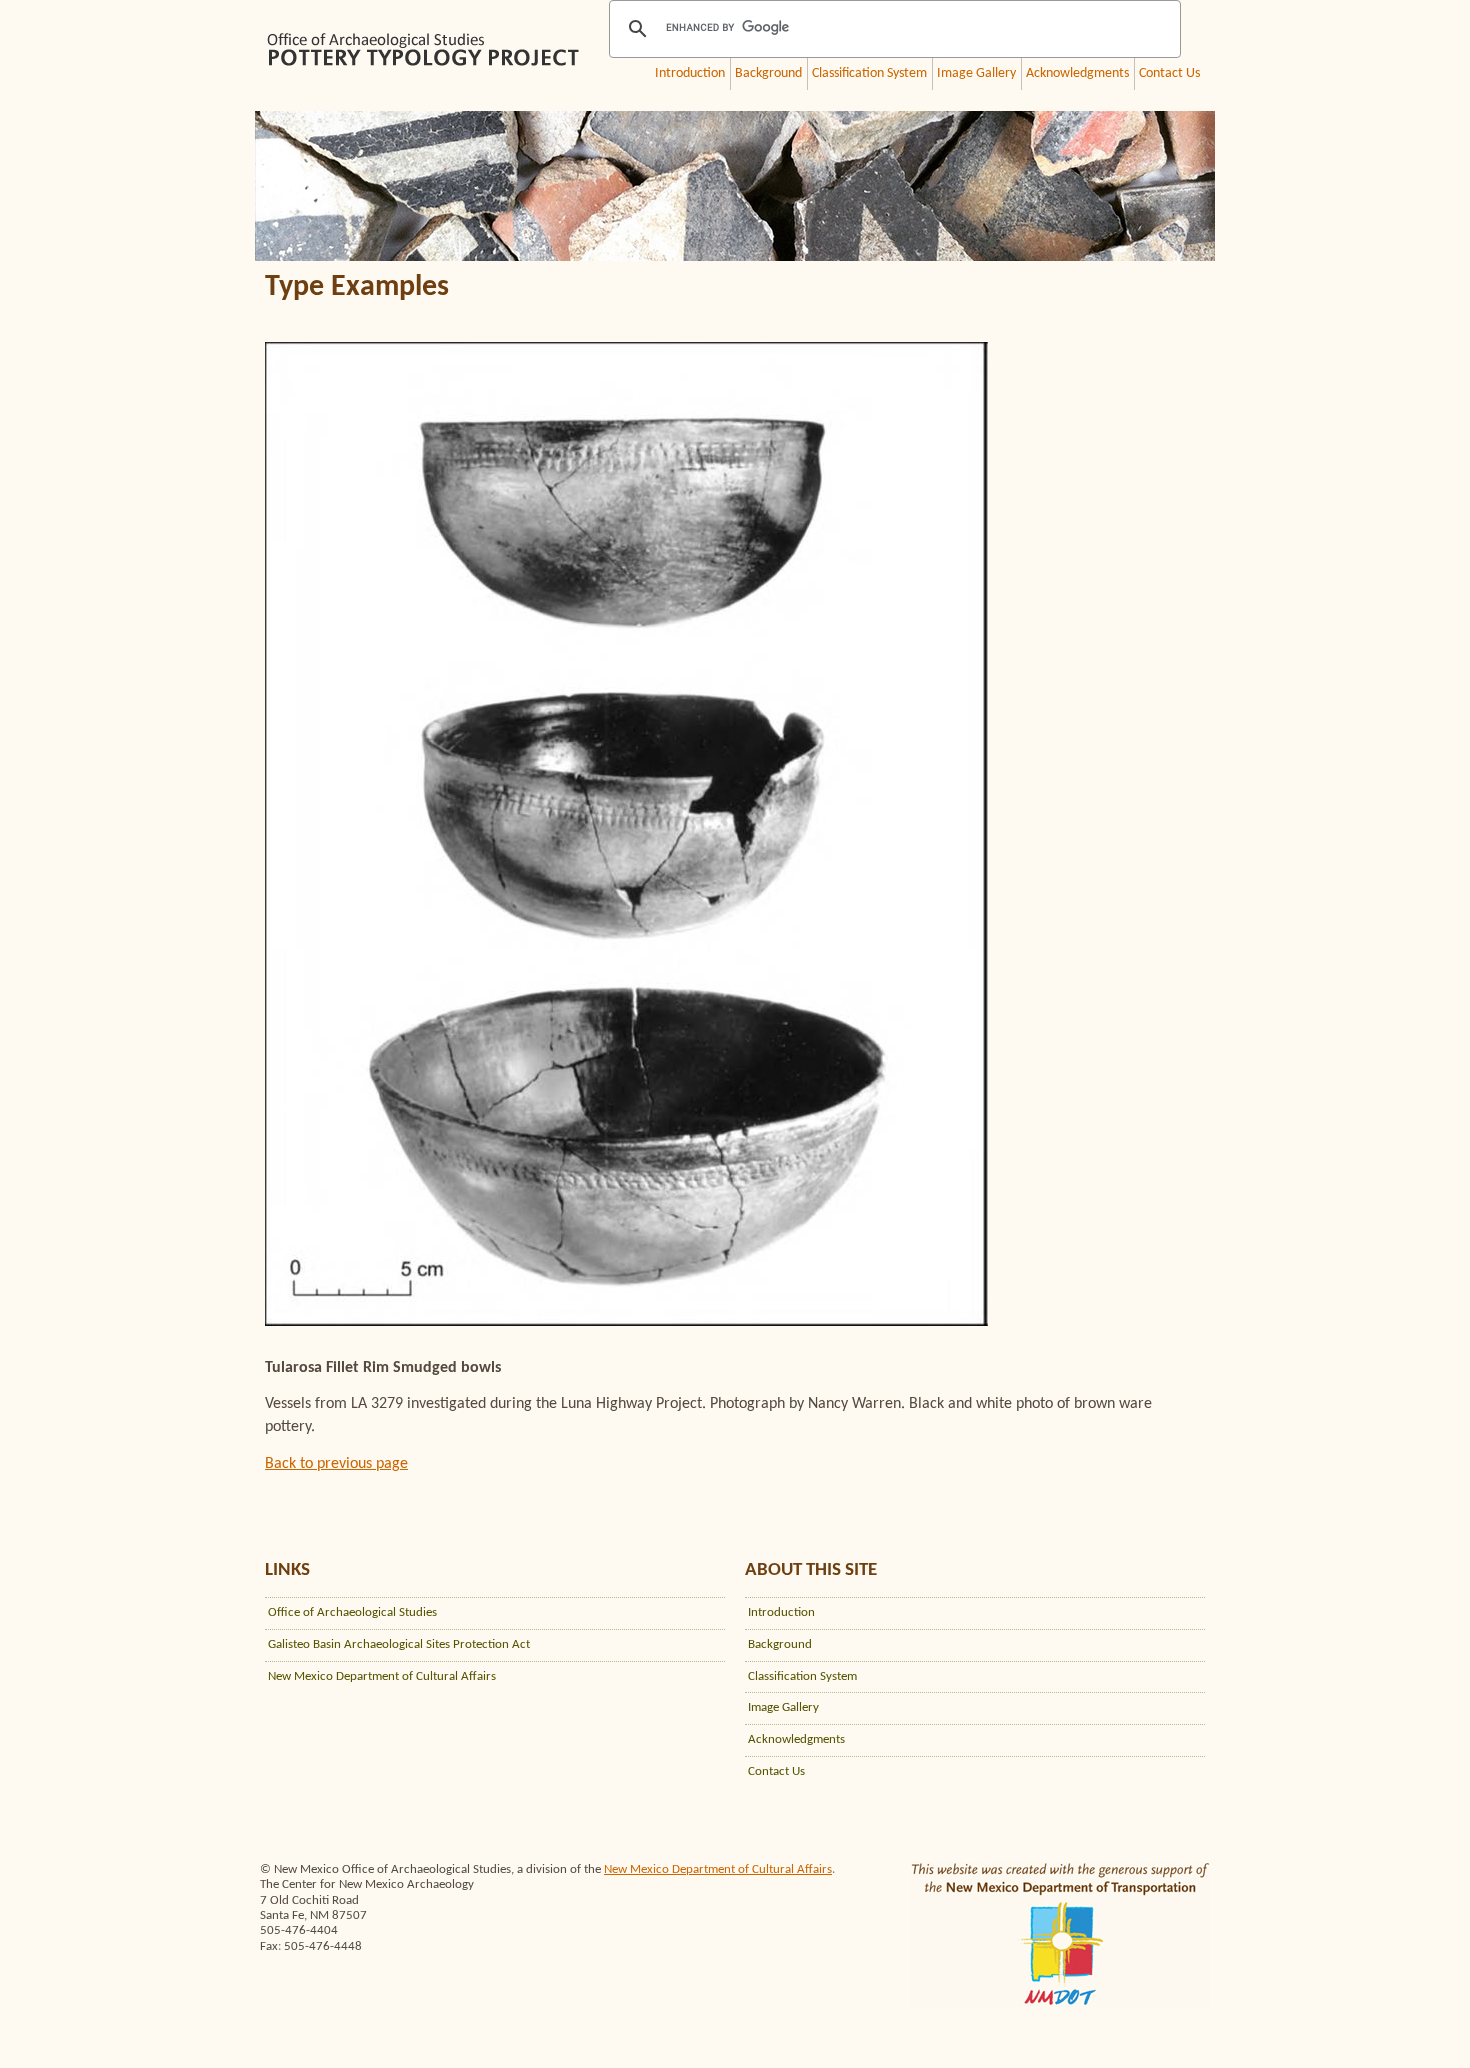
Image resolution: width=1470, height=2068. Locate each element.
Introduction (690, 73)
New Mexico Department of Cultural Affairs (382, 1676)
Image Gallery (976, 73)
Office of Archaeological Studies (352, 1612)
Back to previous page (336, 1464)
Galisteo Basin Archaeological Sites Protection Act (399, 1644)
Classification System (869, 73)
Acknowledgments (1077, 73)
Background (768, 73)
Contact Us (1169, 73)
